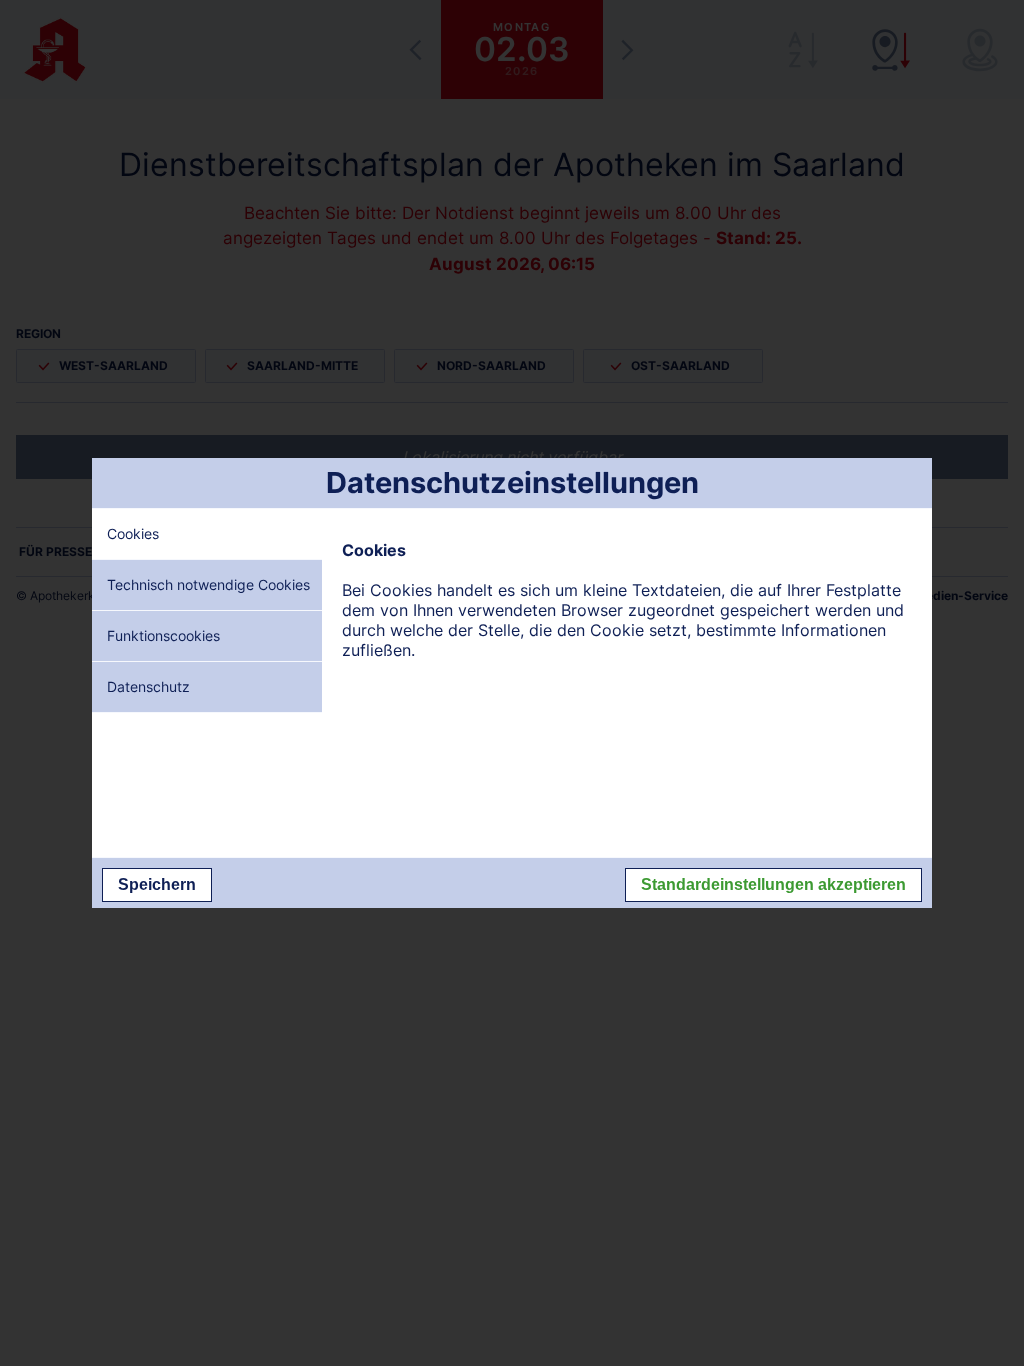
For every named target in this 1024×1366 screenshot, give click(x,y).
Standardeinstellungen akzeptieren (773, 884)
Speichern (157, 884)
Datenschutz (148, 686)
